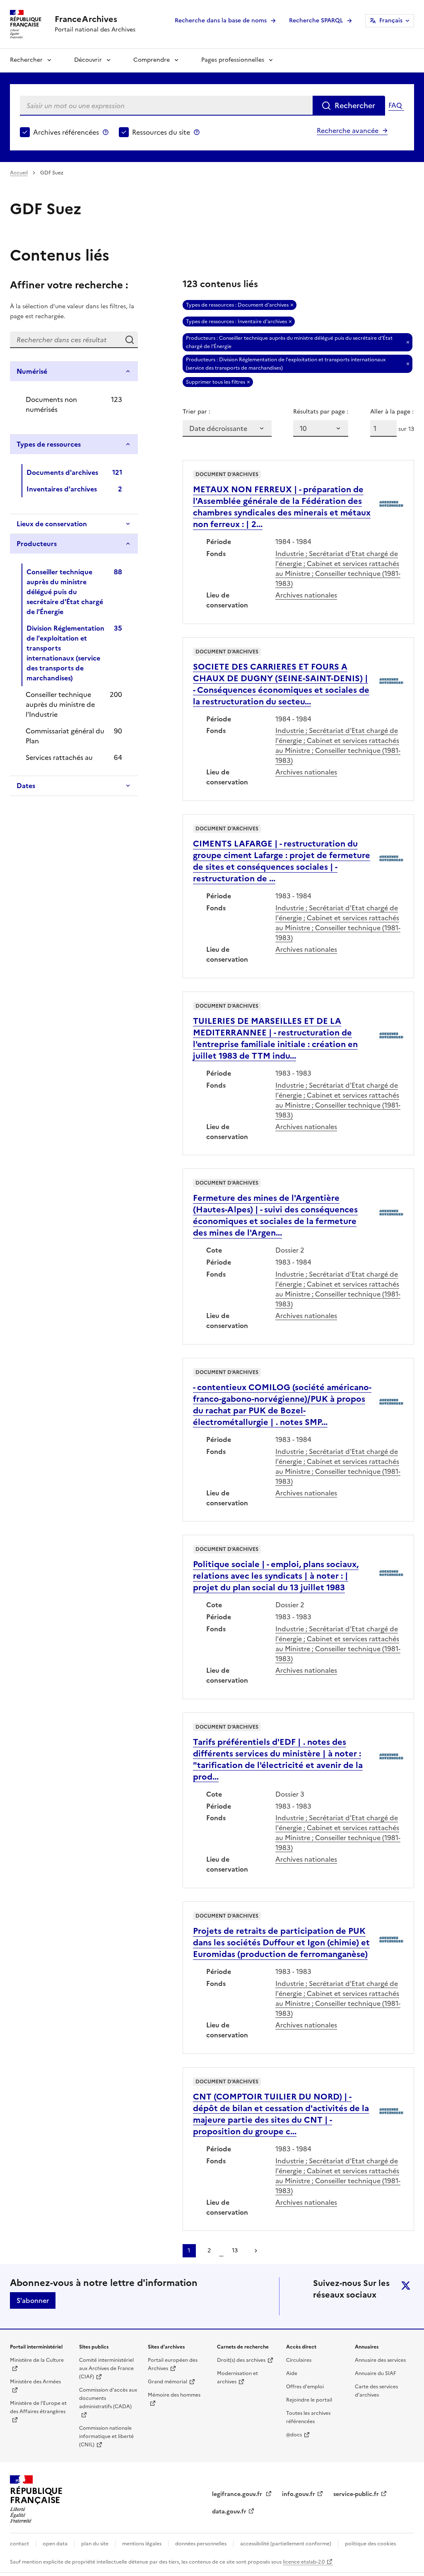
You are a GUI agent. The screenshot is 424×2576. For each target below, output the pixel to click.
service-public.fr (356, 2494)
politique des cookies (370, 2544)
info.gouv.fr (299, 2494)
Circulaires (299, 2360)
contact (19, 2544)
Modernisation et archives (237, 2378)
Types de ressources (49, 444)
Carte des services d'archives (376, 2391)
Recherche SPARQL (316, 21)
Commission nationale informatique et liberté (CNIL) (106, 2436)
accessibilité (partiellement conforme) (286, 2544)
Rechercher (26, 60)
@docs (294, 2435)
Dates (26, 786)
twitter (406, 2286)
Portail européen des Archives (173, 2364)
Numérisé (32, 371)
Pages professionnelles (233, 60)
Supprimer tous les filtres (216, 382)
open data (55, 2544)
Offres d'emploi (305, 2387)
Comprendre (152, 60)
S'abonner (33, 2300)
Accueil (19, 173)
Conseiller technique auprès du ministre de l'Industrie (60, 704)
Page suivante (256, 2251)
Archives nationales (306, 595)
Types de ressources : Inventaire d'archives (236, 322)
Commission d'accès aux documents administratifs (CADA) (108, 2398)
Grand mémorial (167, 2382)
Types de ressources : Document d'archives (237, 305)
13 (235, 2251)
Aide (292, 2373)
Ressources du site (161, 132)
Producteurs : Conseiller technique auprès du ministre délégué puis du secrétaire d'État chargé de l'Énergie (289, 342)
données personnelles (201, 2544)
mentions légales (142, 2544)
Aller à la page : (392, 412)
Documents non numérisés (51, 404)
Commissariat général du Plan (65, 736)
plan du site (95, 2544)
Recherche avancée (348, 131)
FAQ (395, 105)
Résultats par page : (321, 412)
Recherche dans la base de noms (221, 21)
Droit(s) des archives (241, 2360)
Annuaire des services (380, 2360)
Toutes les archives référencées (308, 2417)
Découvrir (88, 60)
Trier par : (196, 412)
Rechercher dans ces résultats (130, 340)
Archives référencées (66, 132)
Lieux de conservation (52, 524)
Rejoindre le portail (309, 2400)
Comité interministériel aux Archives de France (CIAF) (106, 2368)
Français (391, 21)
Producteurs (37, 544)
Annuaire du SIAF (375, 2373)
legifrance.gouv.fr (238, 2494)
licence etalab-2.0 (304, 2562)
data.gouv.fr (229, 2512)
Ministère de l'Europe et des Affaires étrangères (38, 2407)
